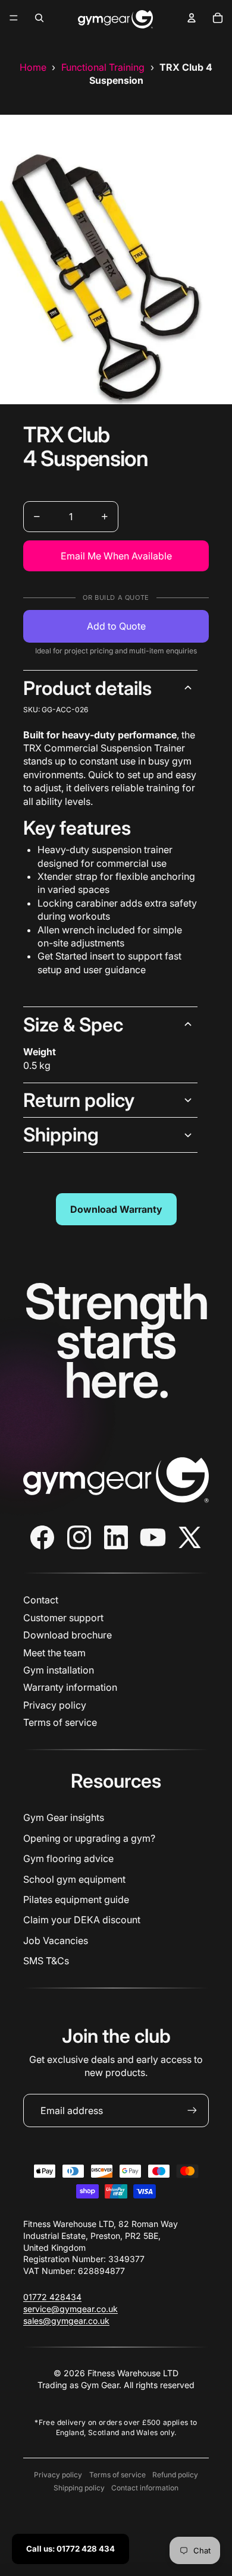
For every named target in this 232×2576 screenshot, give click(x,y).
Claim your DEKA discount (82, 1920)
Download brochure (68, 1635)
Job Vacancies (56, 1940)
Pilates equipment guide (76, 1899)
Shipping (61, 1135)
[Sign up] (192, 2111)
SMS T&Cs (46, 1961)
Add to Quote (116, 626)
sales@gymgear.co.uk (66, 2321)
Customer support (63, 1618)
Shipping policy (79, 2488)
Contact (41, 1600)
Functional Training (103, 67)
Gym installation (59, 1670)
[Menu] (14, 18)
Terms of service (60, 1722)
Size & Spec (73, 1025)
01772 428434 (52, 2297)
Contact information (145, 2488)
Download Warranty (116, 1209)
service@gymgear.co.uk (70, 2309)
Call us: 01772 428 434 (70, 2549)
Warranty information (70, 1687)
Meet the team (54, 1653)
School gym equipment (74, 1879)
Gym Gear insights (64, 1817)
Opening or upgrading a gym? (89, 1838)
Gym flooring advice (68, 1858)
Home (33, 67)
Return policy (79, 1100)
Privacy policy (55, 1705)
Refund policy (175, 2475)
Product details (87, 688)
